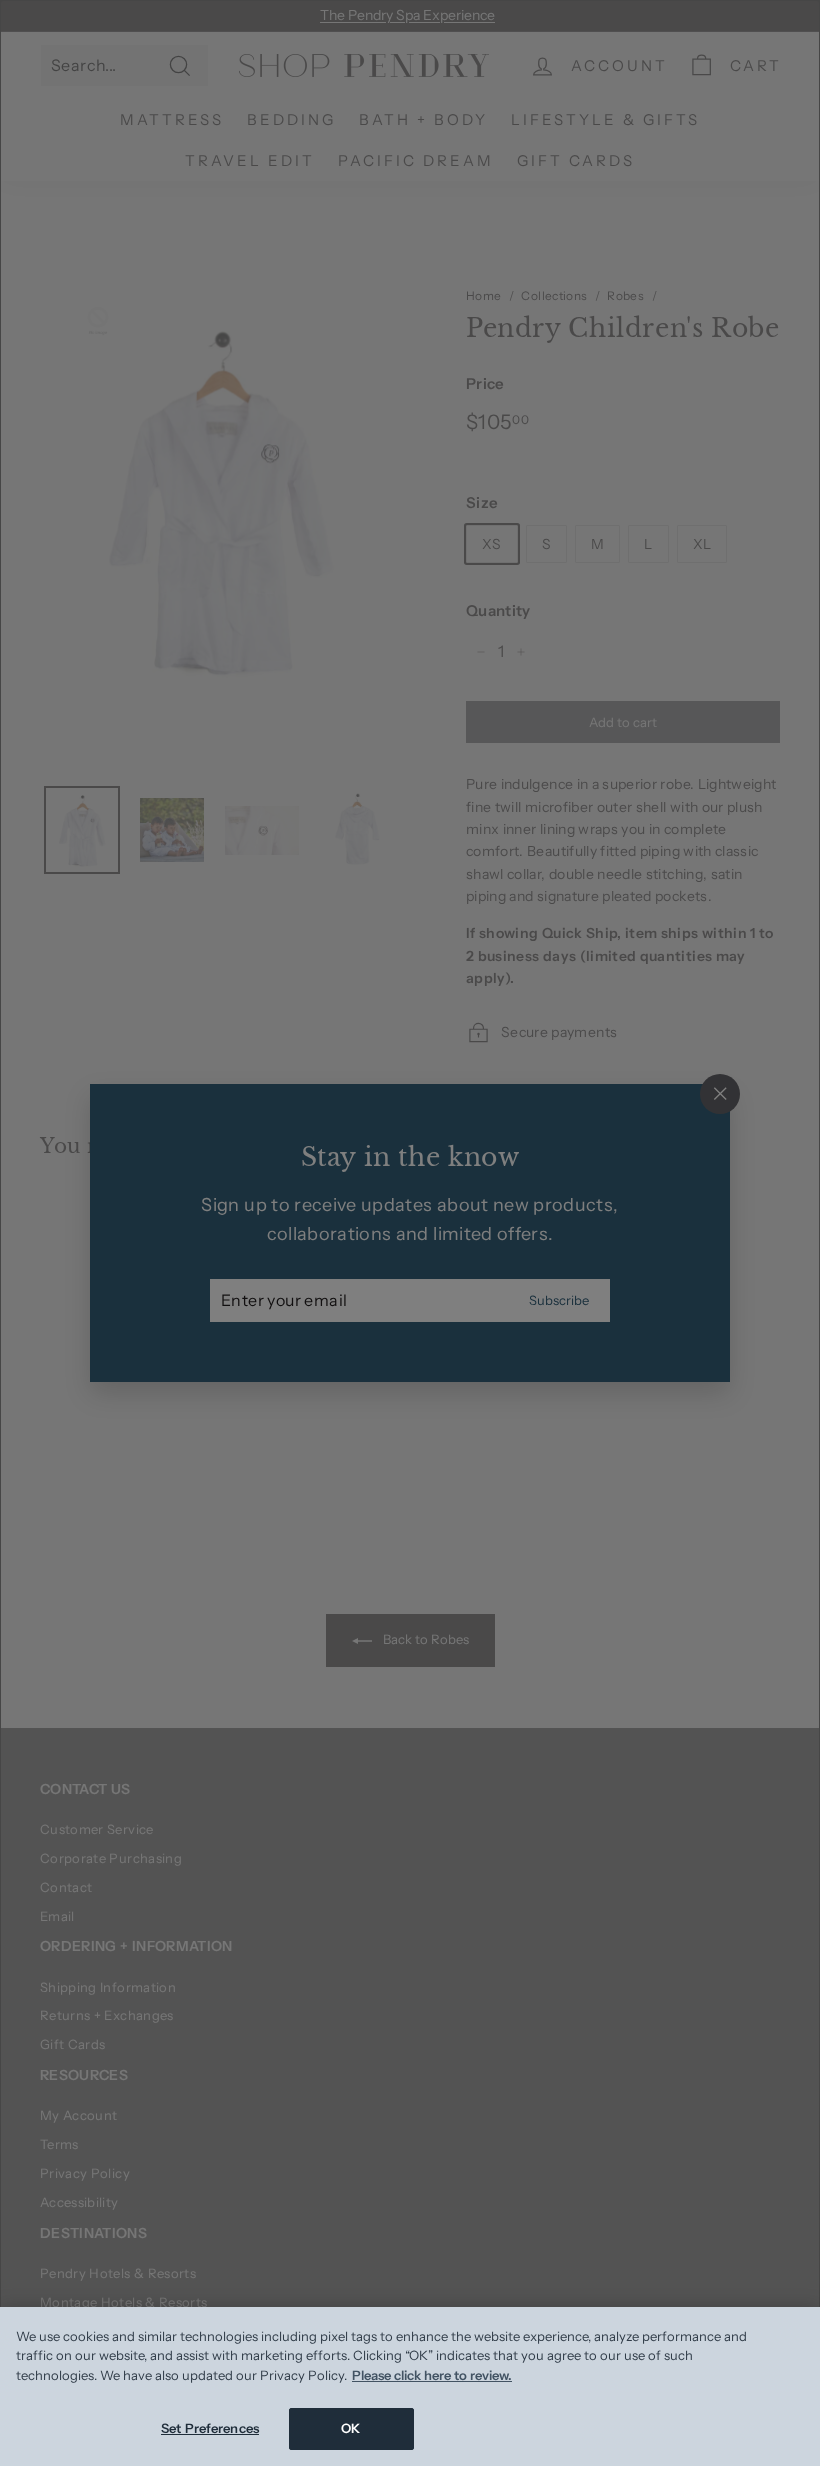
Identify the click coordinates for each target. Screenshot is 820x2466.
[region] (410, 2386)
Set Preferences (210, 2428)
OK (350, 2428)
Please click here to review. (432, 2375)
